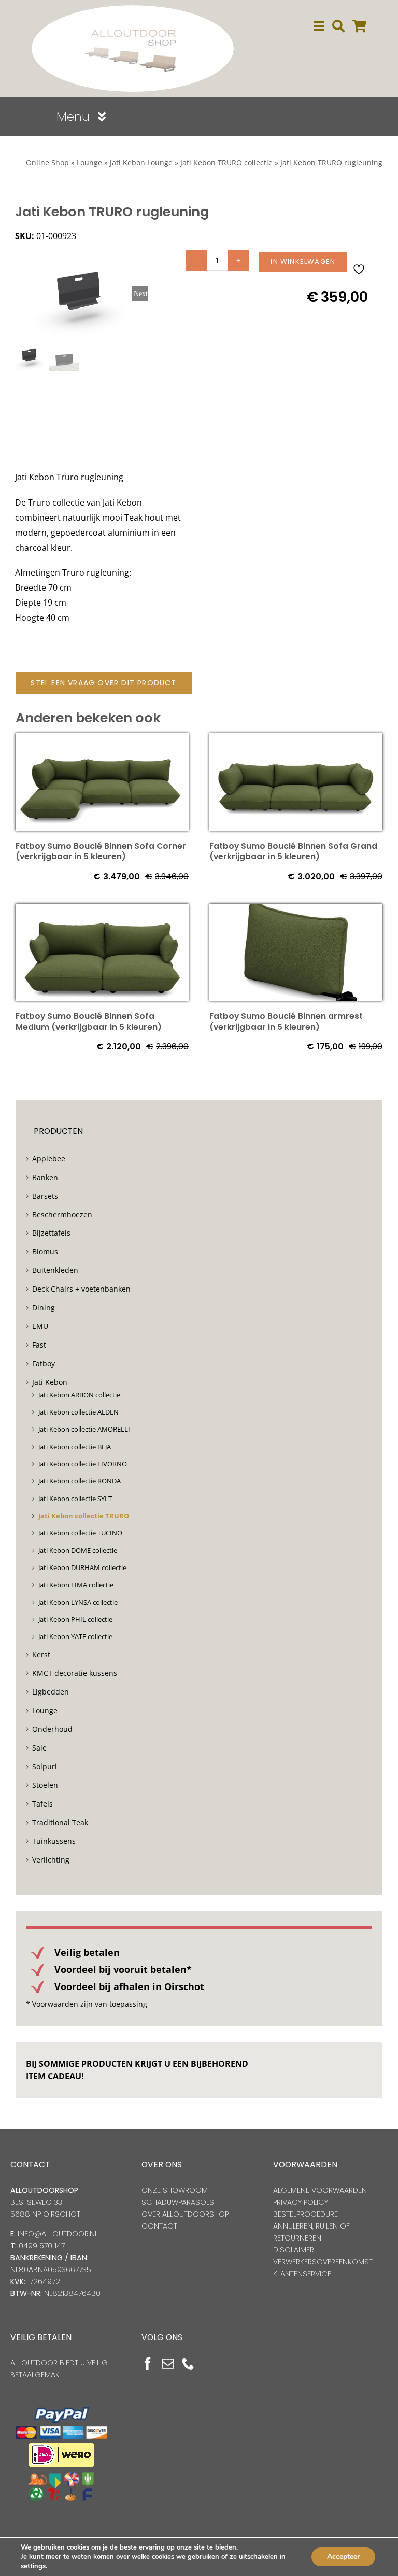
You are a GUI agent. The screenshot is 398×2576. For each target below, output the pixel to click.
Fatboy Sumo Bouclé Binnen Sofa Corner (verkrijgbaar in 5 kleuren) (101, 851)
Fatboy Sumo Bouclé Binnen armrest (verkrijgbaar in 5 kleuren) (286, 1021)
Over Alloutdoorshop (185, 2214)
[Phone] (188, 2363)
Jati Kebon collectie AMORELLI (84, 1429)
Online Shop (47, 163)
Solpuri (45, 1766)
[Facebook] (148, 2363)
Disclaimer (294, 2250)
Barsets (45, 1196)
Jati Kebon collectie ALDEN (79, 1412)
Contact (159, 2226)
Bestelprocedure (305, 2214)
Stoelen (45, 1785)
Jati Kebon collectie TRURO (84, 1516)
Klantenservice (302, 2274)
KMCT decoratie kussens (75, 1673)
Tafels (42, 1804)
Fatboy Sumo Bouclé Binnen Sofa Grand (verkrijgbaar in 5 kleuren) (293, 851)
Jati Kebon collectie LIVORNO (83, 1464)
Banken (45, 1177)
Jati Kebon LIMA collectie (76, 1585)
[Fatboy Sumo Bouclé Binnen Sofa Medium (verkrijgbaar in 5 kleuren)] (102, 911)
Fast (39, 1345)
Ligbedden (51, 1692)
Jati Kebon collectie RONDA (80, 1481)
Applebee (49, 1159)
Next (141, 293)
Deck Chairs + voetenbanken (81, 1289)
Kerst (41, 1654)
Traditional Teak (60, 1822)
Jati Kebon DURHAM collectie (82, 1567)
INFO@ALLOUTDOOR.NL (58, 2234)
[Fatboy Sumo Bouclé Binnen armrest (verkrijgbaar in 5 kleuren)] (296, 911)
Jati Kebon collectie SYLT (75, 1499)
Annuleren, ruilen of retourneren (311, 2232)
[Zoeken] (338, 26)
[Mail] (168, 2363)
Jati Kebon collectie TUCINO (80, 1533)
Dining (44, 1307)
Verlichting (51, 1860)
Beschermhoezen (62, 1215)
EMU (40, 1326)
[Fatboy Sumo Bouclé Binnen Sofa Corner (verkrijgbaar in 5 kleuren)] (102, 740)
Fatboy (44, 1363)
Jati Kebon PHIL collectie (75, 1619)
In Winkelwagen (303, 262)
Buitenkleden (55, 1270)
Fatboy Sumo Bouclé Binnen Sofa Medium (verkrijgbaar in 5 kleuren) (89, 1021)
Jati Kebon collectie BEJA (75, 1447)
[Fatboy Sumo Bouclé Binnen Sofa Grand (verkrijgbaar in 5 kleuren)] (296, 740)
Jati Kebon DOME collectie (78, 1550)
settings (33, 2566)
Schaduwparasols (178, 2202)
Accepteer (343, 2557)
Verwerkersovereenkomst (323, 2262)
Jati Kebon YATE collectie (75, 1636)
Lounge (89, 163)
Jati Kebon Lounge (141, 163)
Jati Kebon (50, 1382)
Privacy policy (301, 2202)
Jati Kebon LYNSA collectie (78, 1602)
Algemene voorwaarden (320, 2190)
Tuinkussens (54, 1841)
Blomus (45, 1251)
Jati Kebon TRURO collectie (226, 163)
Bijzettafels (51, 1233)
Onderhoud (52, 1729)
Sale (39, 1748)
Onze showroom (175, 2190)
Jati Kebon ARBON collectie (79, 1395)
